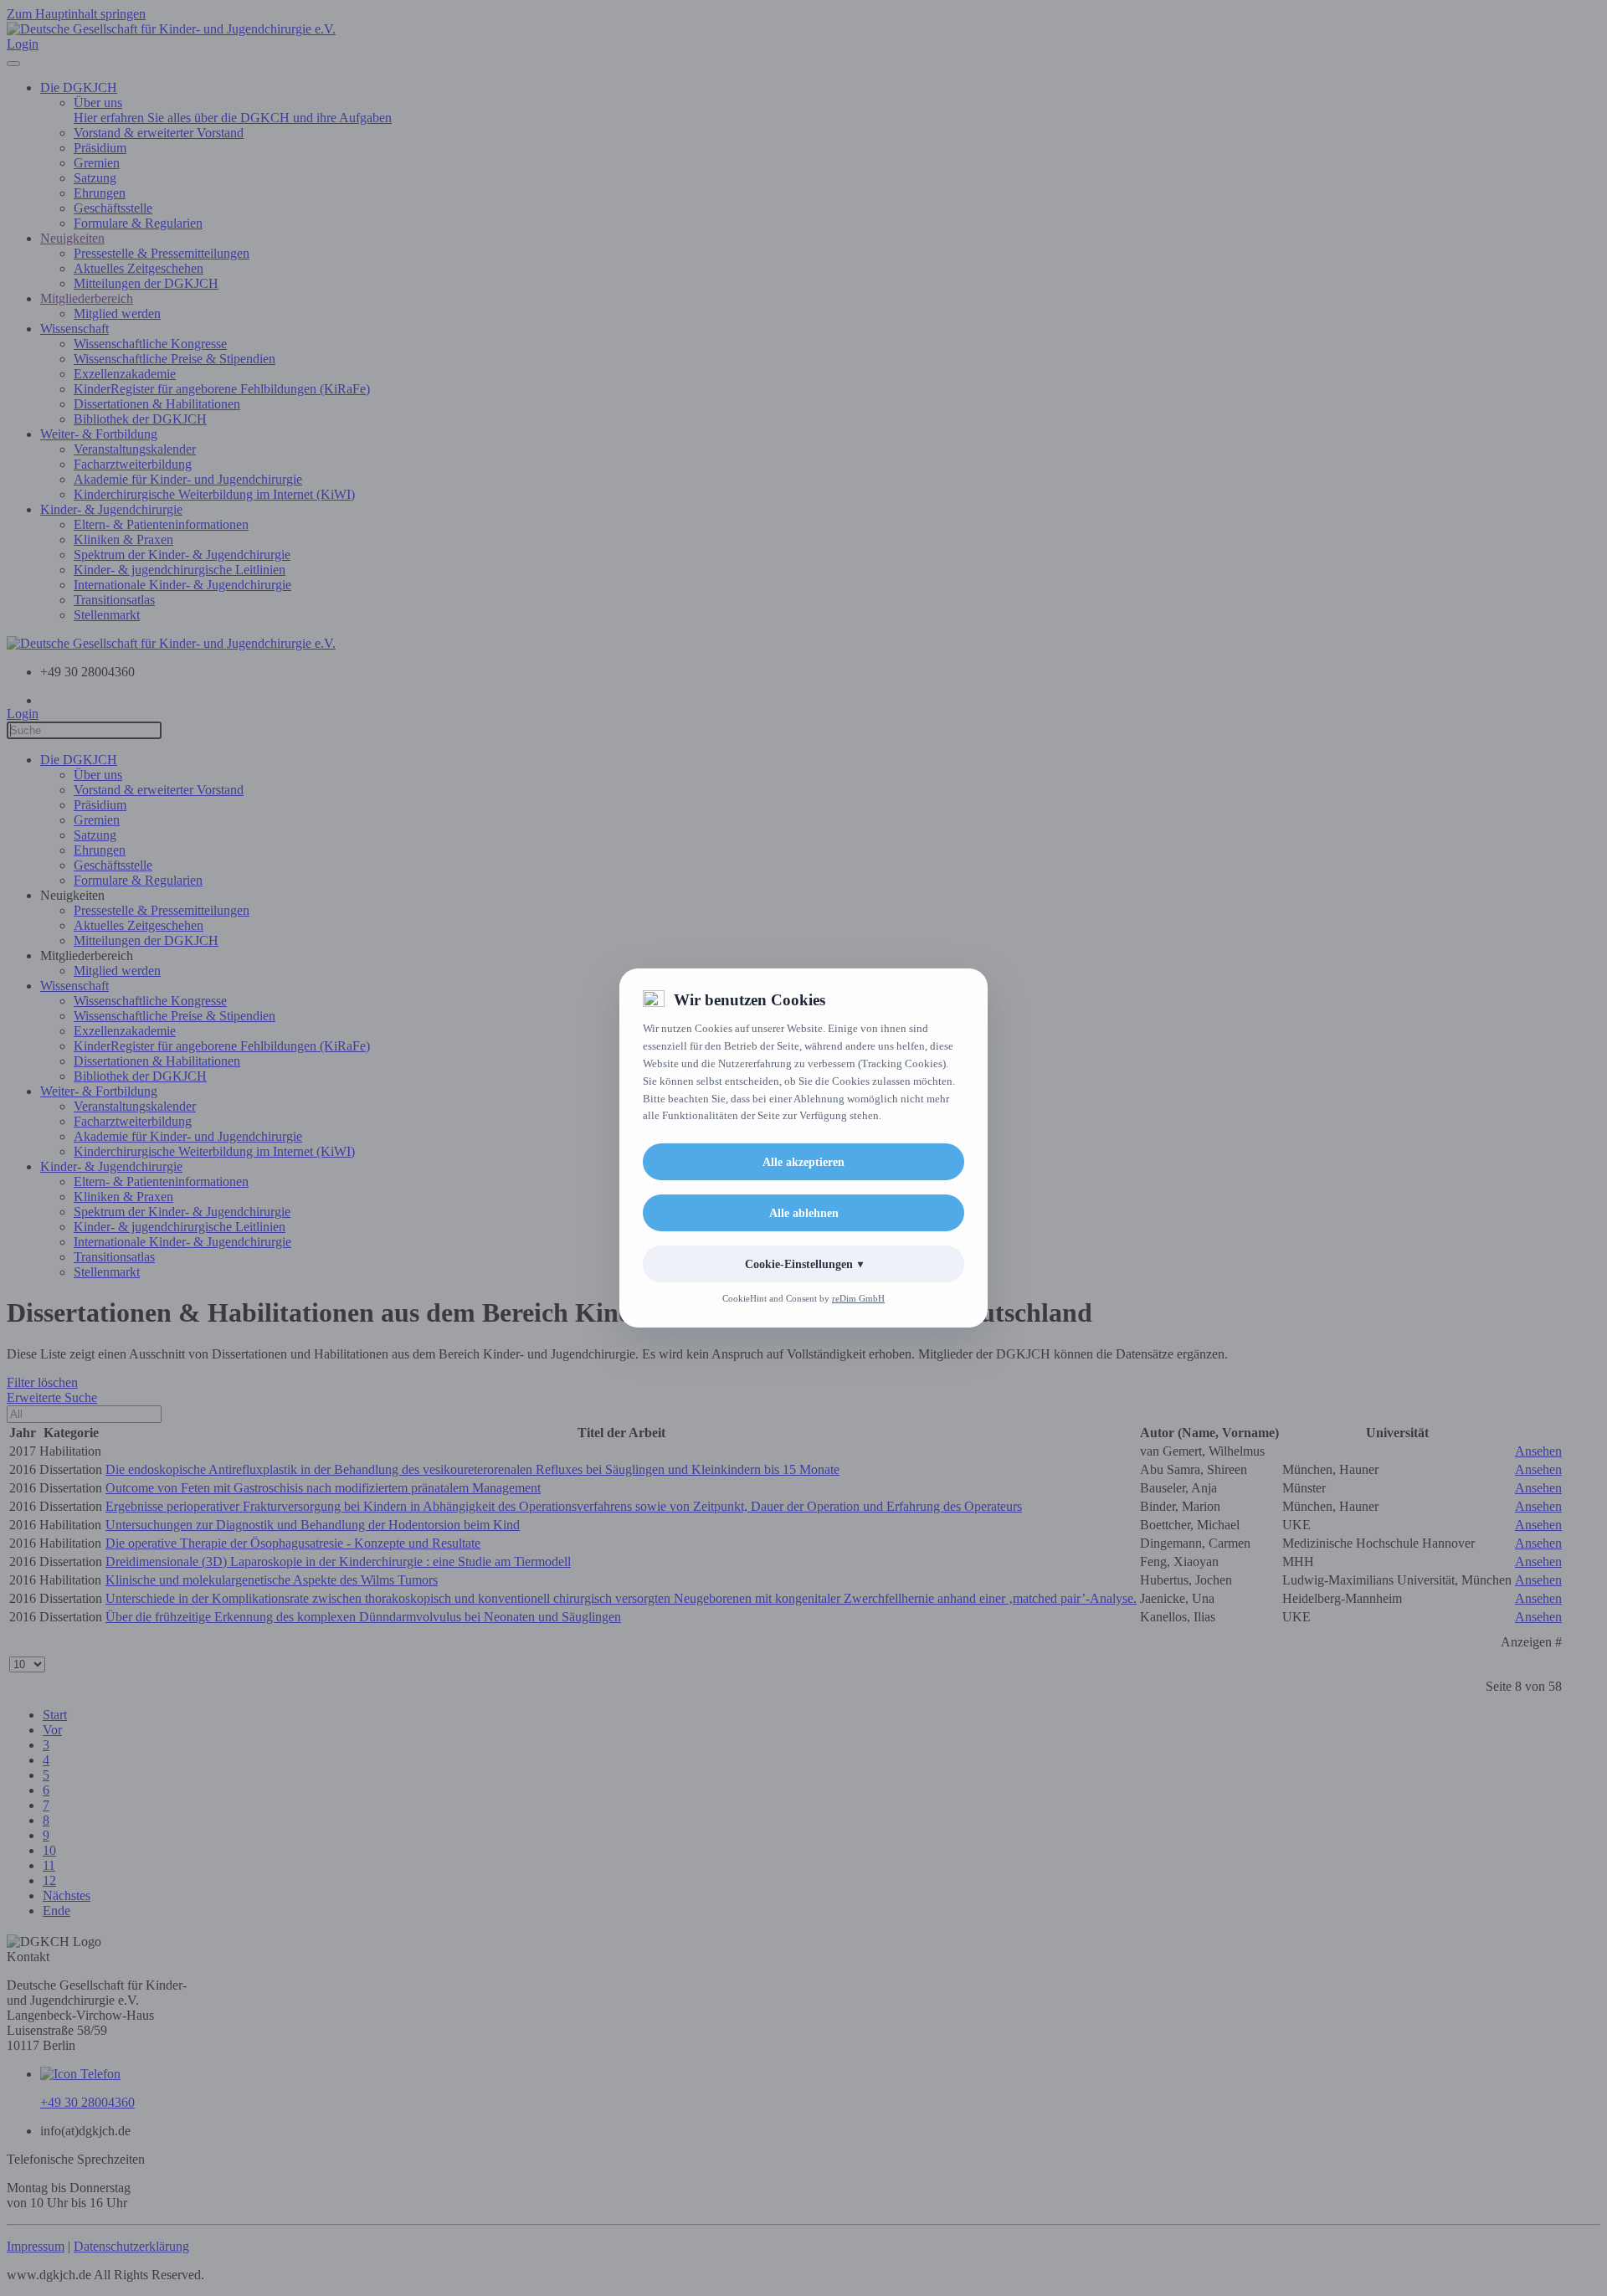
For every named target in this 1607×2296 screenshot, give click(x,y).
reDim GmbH (858, 1298)
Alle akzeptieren (803, 1162)
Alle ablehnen (804, 1213)
